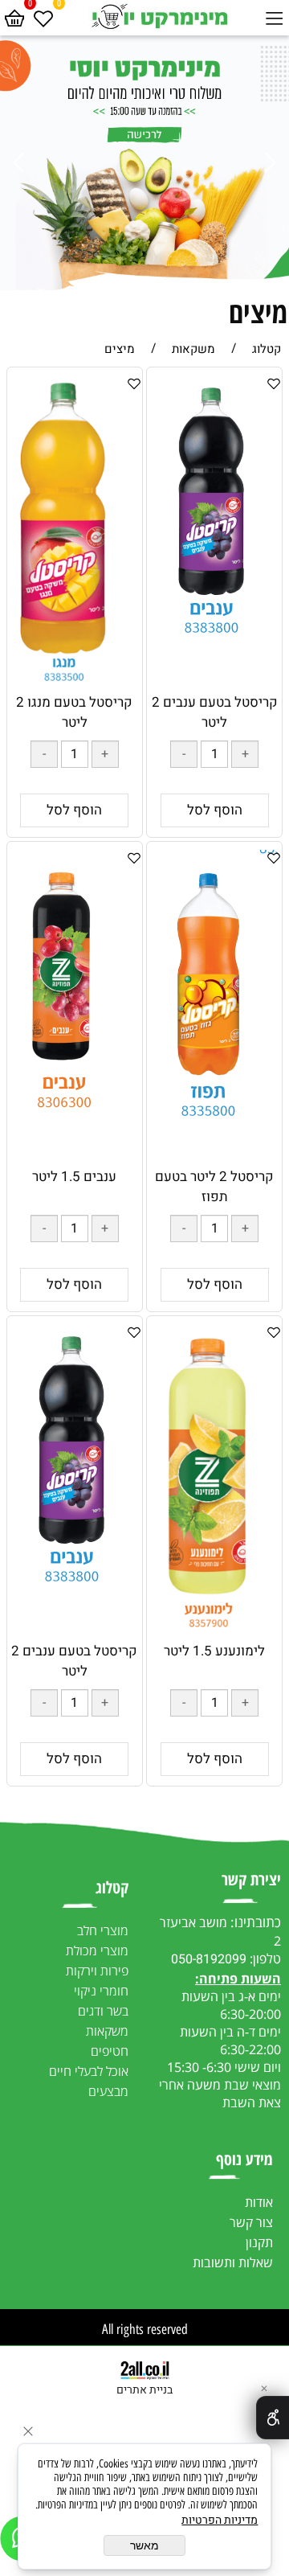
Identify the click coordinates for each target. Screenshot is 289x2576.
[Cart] (14, 16)
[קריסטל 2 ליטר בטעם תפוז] (215, 1126)
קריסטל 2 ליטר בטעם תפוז (214, 1187)
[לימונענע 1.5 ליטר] (214, 1637)
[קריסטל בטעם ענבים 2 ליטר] (214, 636)
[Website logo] (159, 16)
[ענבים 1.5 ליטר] (74, 1118)
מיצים (258, 312)
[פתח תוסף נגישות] (273, 2418)
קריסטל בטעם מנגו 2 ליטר (74, 712)
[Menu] (275, 16)
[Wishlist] (43, 16)
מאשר (144, 2545)
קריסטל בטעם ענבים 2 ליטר (215, 712)
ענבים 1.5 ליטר (74, 1177)
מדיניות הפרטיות (220, 2520)
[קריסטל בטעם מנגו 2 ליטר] (75, 685)
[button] (215, 810)
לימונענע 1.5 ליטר (214, 1651)
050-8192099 (209, 1959)
